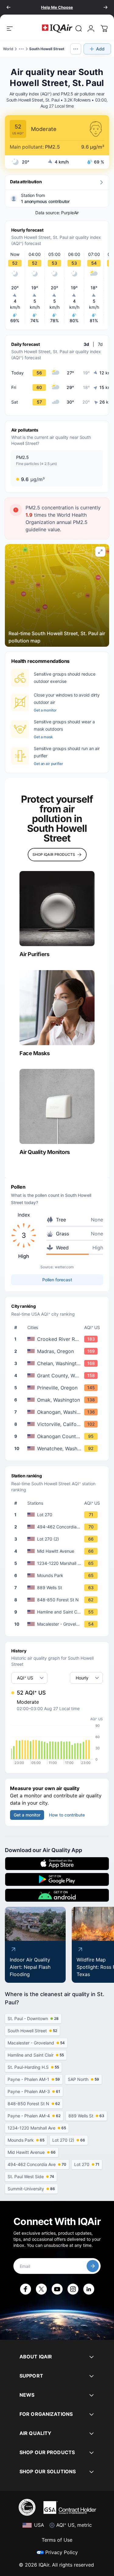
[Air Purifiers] (57, 909)
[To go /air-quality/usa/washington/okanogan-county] (58, 1436)
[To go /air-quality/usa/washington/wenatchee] (58, 1448)
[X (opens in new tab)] (41, 2289)
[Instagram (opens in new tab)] (73, 2289)
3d (86, 344)
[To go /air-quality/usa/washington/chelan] (58, 1363)
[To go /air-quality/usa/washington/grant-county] (58, 1376)
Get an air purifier (48, 764)
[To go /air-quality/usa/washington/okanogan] (58, 1412)
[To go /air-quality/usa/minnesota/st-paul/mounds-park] (58, 1576)
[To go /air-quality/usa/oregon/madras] (58, 1351)
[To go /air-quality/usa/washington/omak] (58, 1400)
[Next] (105, 7)
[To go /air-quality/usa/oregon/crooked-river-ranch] (58, 1339)
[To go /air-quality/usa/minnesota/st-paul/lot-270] (58, 1515)
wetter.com (64, 1267)
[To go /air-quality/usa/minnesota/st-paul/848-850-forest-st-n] (58, 1600)
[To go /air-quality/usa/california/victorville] (58, 1424)
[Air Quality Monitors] (57, 1106)
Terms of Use (57, 2540)
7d (100, 344)
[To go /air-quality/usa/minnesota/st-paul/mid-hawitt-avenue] (58, 1551)
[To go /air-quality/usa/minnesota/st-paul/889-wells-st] (58, 1588)
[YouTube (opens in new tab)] (57, 2289)
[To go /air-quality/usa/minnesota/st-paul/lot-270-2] (58, 1539)
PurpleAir (70, 213)
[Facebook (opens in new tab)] (26, 2289)
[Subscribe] (93, 2266)
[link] (79, 29)
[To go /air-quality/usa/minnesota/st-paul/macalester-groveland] (58, 1624)
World (8, 49)
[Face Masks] (57, 1008)
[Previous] (9, 7)
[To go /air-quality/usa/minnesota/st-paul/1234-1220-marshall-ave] (58, 1563)
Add (100, 49)
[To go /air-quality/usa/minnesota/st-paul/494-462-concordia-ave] (58, 1527)
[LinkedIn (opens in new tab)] (89, 2289)
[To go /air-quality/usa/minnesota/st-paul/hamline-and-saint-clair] (58, 1612)
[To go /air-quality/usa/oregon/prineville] (58, 1388)
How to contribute (67, 1815)
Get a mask (43, 737)
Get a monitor (45, 710)
